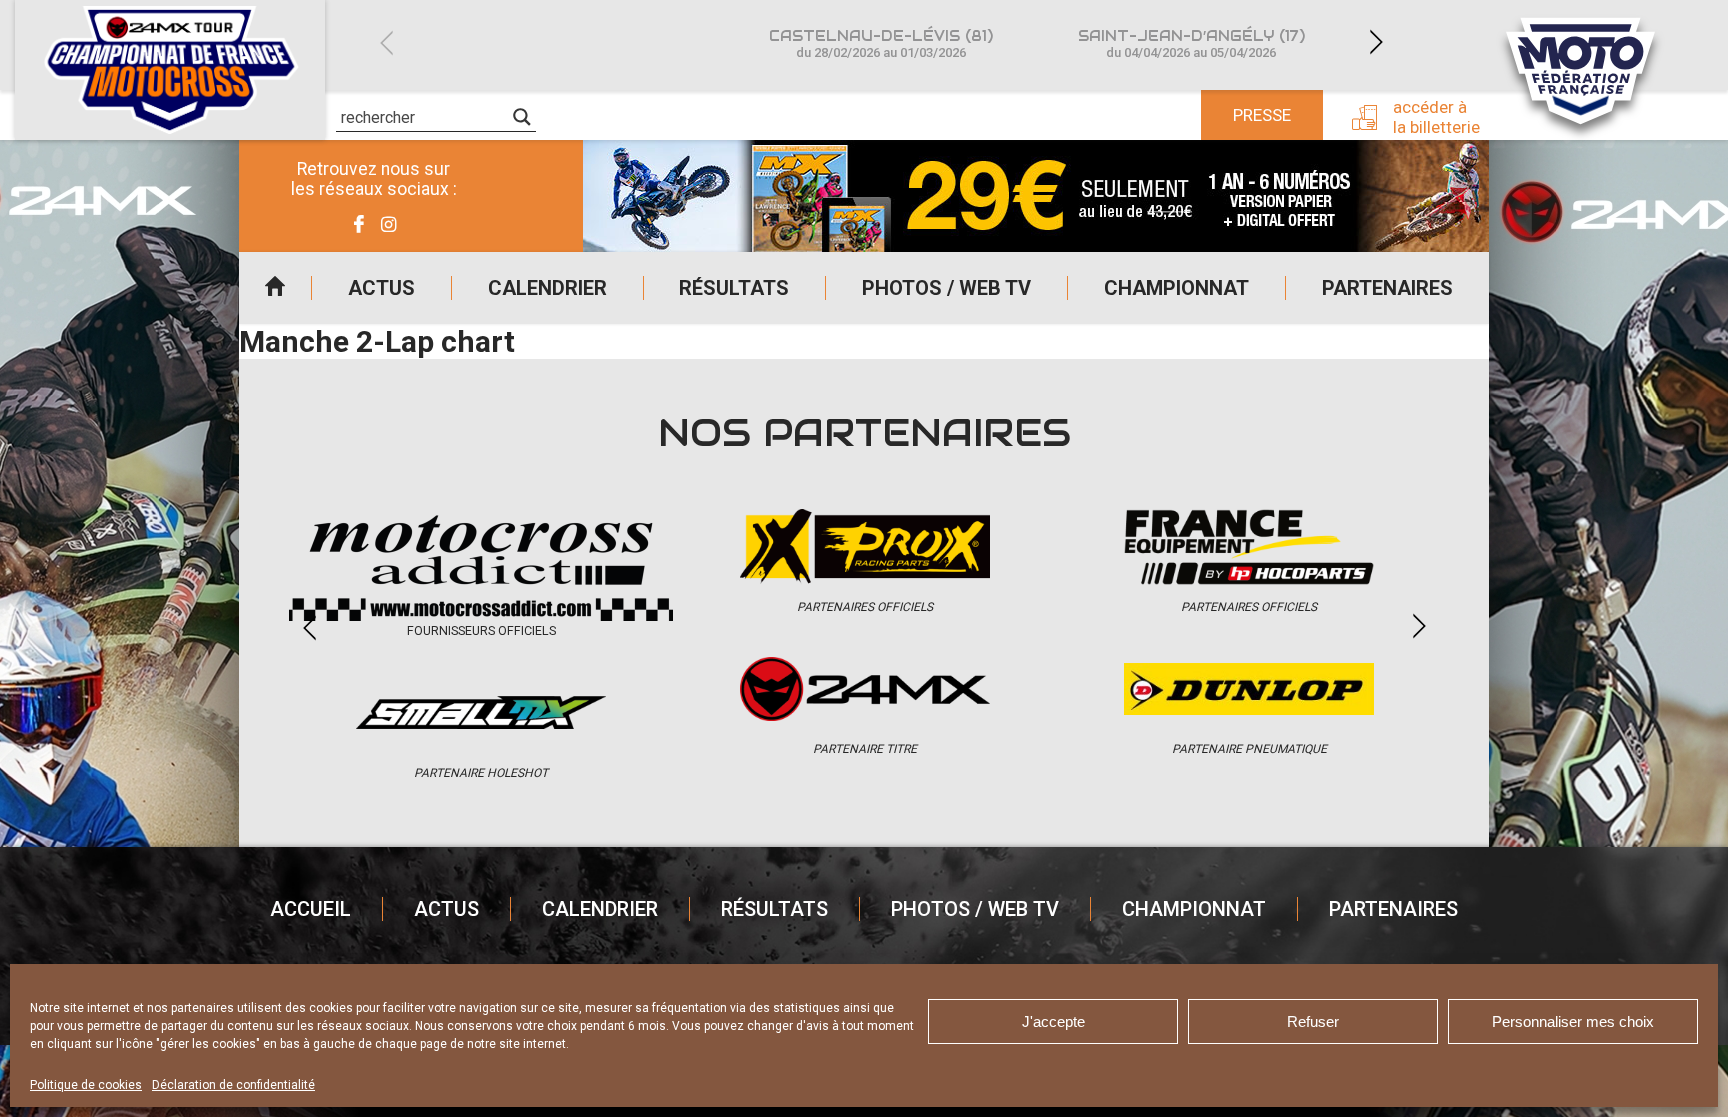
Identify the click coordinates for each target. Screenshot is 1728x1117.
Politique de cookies (86, 1085)
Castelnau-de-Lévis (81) (881, 43)
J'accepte (1053, 1021)
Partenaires (1387, 288)
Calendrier (547, 288)
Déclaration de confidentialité (233, 1085)
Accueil (275, 288)
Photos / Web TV (946, 288)
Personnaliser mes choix (1573, 1021)
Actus (381, 288)
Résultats (734, 288)
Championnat (1176, 288)
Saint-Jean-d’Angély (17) (1191, 43)
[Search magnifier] (522, 117)
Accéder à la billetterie (1436, 117)
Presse (1262, 115)
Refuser (1313, 1021)
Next (1376, 42)
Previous (386, 42)
